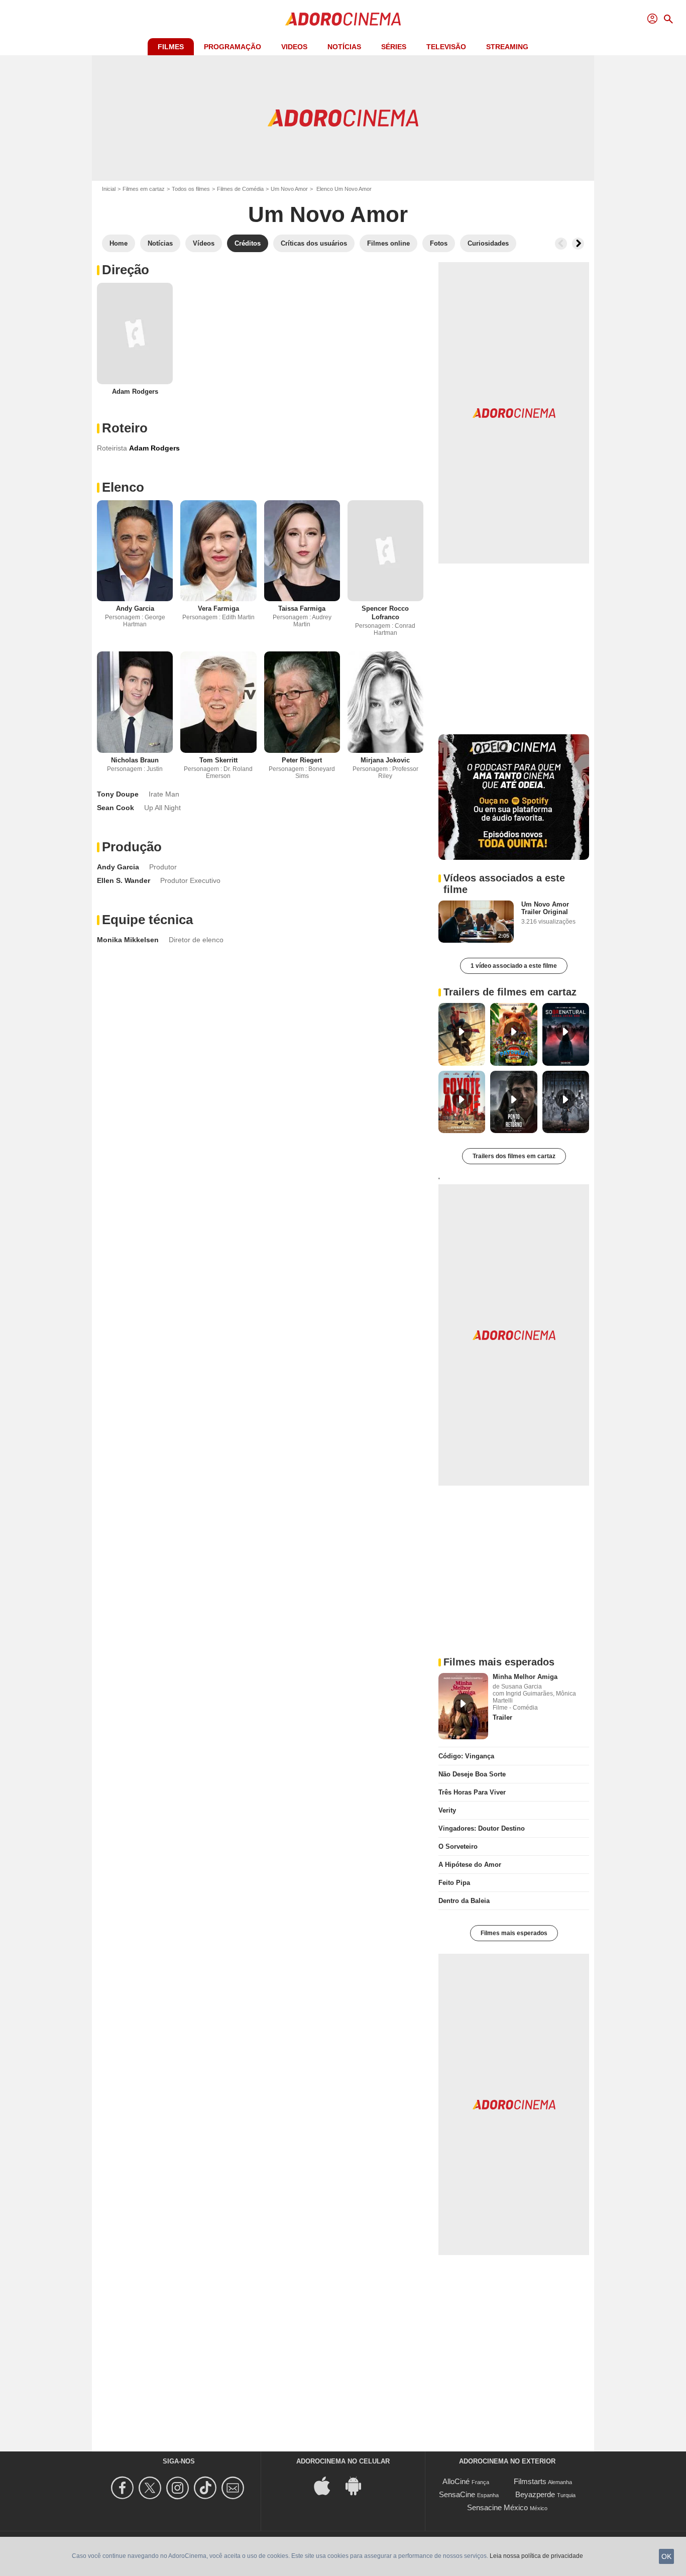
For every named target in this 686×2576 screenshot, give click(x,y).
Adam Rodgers (135, 391)
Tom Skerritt (218, 760)
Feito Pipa (454, 1883)
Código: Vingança (466, 1756)
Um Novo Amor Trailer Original (545, 908)
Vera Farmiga (218, 608)
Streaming (507, 47)
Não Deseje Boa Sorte (472, 1774)
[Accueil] (343, 19)
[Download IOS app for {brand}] (327, 2485)
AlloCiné (456, 2481)
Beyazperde (535, 2494)
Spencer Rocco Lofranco (385, 613)
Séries (394, 47)
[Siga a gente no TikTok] (207, 2488)
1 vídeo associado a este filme (514, 966)
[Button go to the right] (578, 244)
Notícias (344, 47)
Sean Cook (116, 808)
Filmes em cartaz (144, 189)
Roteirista (112, 448)
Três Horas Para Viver (472, 1792)
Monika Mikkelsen (128, 940)
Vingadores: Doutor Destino (482, 1828)
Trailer (502, 1717)
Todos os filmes (191, 189)
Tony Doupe (118, 794)
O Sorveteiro (458, 1846)
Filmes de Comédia (240, 189)
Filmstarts (530, 2481)
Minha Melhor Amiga (525, 1677)
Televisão (446, 47)
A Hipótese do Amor (470, 1865)
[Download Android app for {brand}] (359, 2485)
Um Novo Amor (289, 189)
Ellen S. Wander (124, 880)
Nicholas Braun (135, 760)
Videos (294, 47)
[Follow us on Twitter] (151, 2488)
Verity (447, 1810)
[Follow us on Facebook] (124, 2488)
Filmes (171, 47)
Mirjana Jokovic (385, 760)
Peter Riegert (302, 760)
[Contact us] (234, 2488)
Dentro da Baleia (464, 1901)
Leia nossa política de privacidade (536, 2556)
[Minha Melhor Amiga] (463, 1706)
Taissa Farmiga (302, 608)
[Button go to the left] (561, 244)
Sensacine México (497, 2507)
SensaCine (457, 2494)
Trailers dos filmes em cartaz (514, 1156)
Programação (233, 47)
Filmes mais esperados (514, 1933)
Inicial (109, 189)
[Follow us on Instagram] (179, 2488)
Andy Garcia (135, 608)
